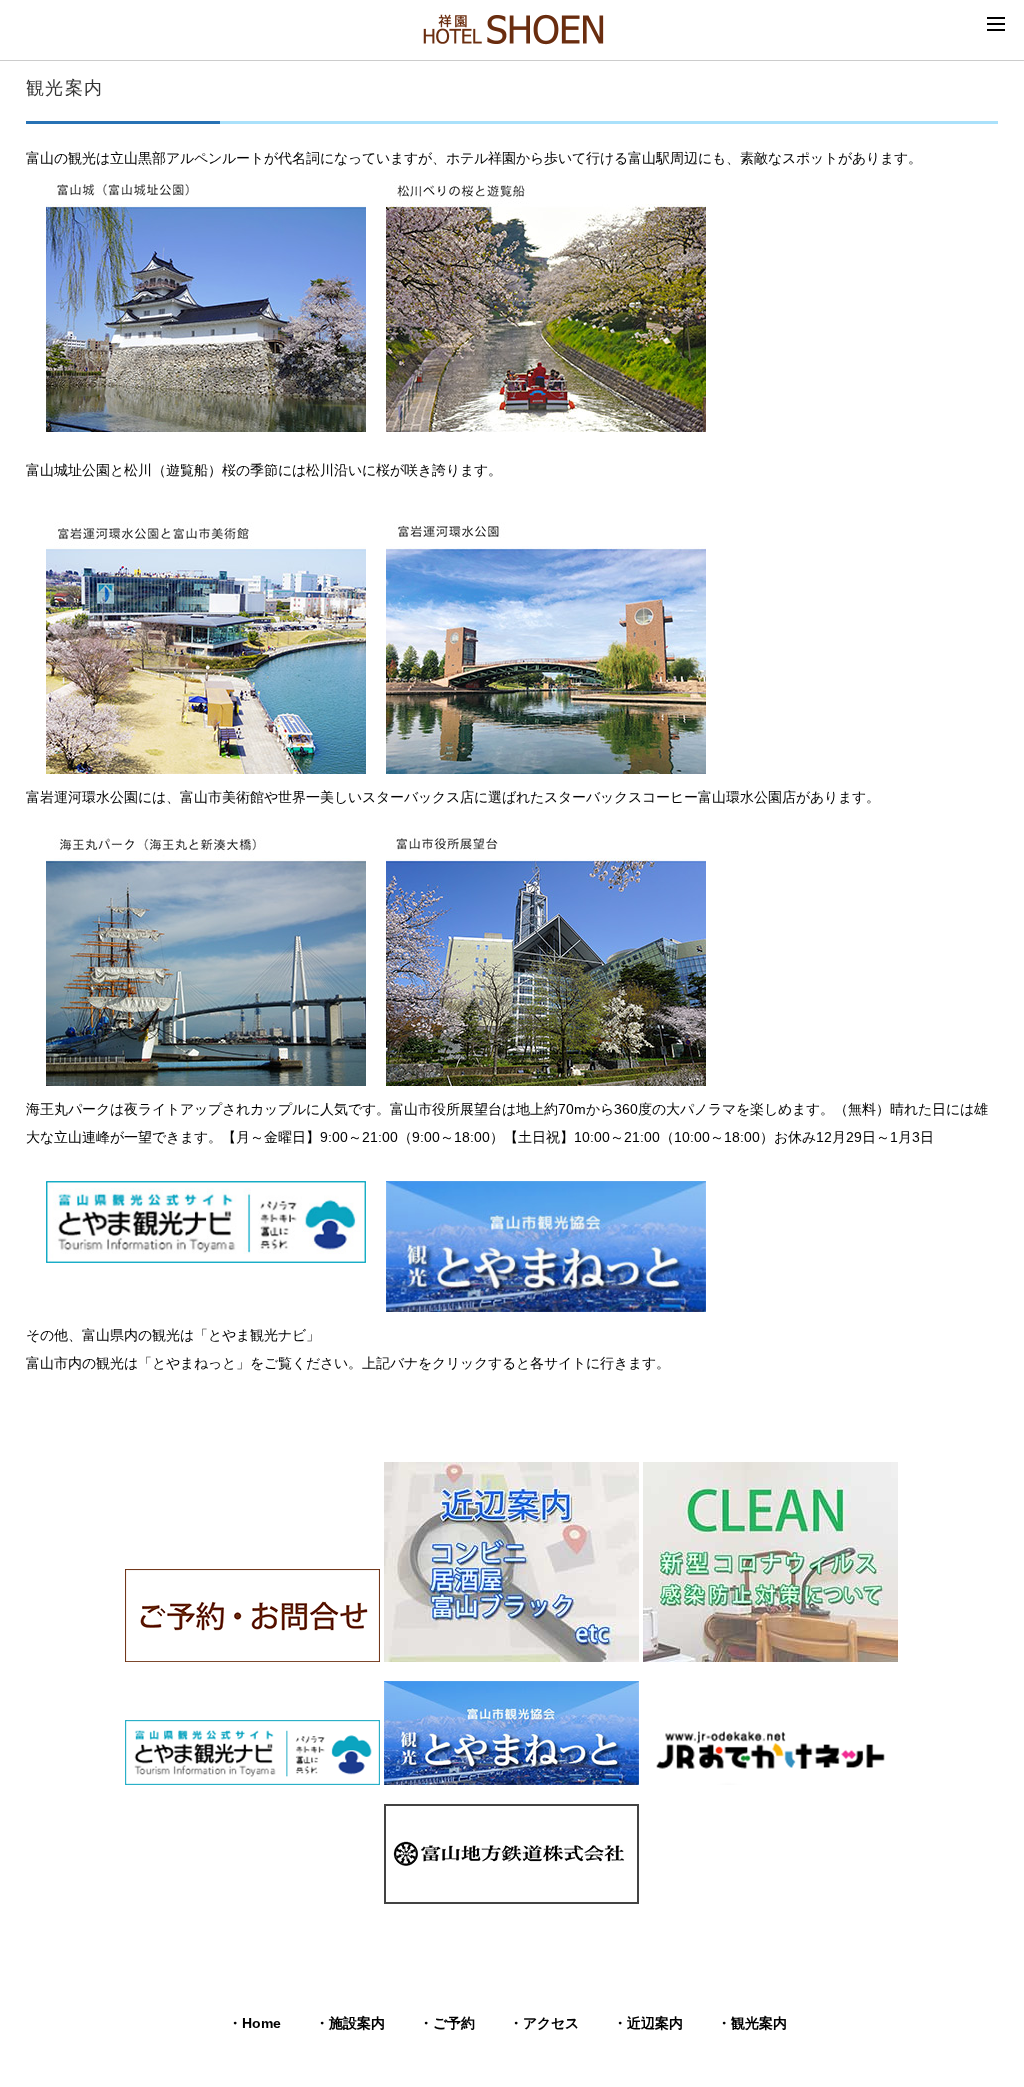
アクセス (551, 2023)
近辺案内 (655, 2023)
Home (261, 2023)
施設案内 (357, 2023)
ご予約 (454, 2023)
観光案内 (759, 2023)
